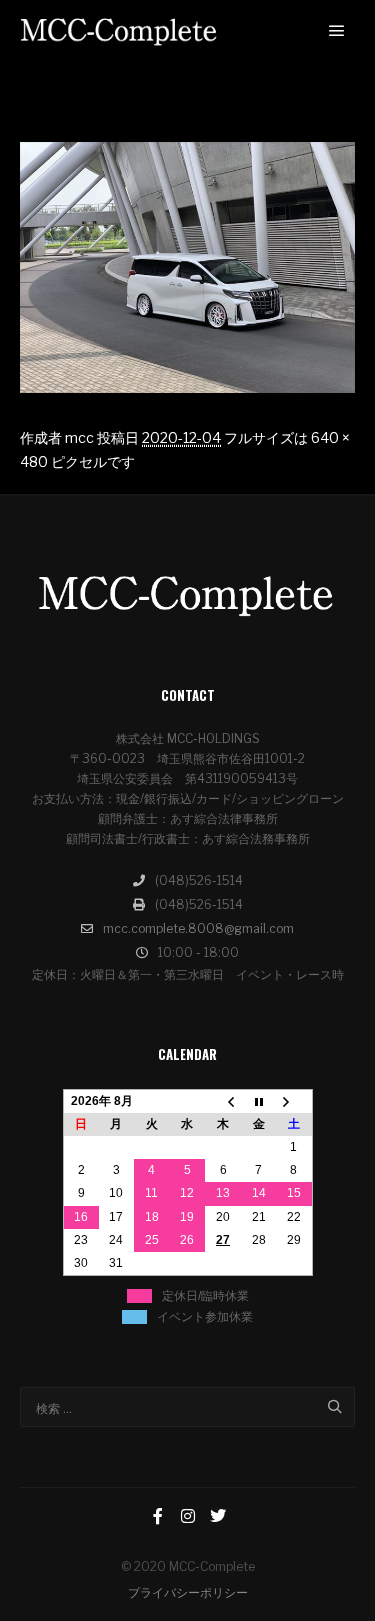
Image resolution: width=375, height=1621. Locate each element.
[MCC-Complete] (120, 31)
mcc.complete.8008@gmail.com (198, 928)
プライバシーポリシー (188, 1592)
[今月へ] (259, 1101)
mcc (79, 437)
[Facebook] (158, 1516)
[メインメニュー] (337, 31)
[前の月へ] (223, 1101)
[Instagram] (188, 1516)
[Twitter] (218, 1516)
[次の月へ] (294, 1101)
